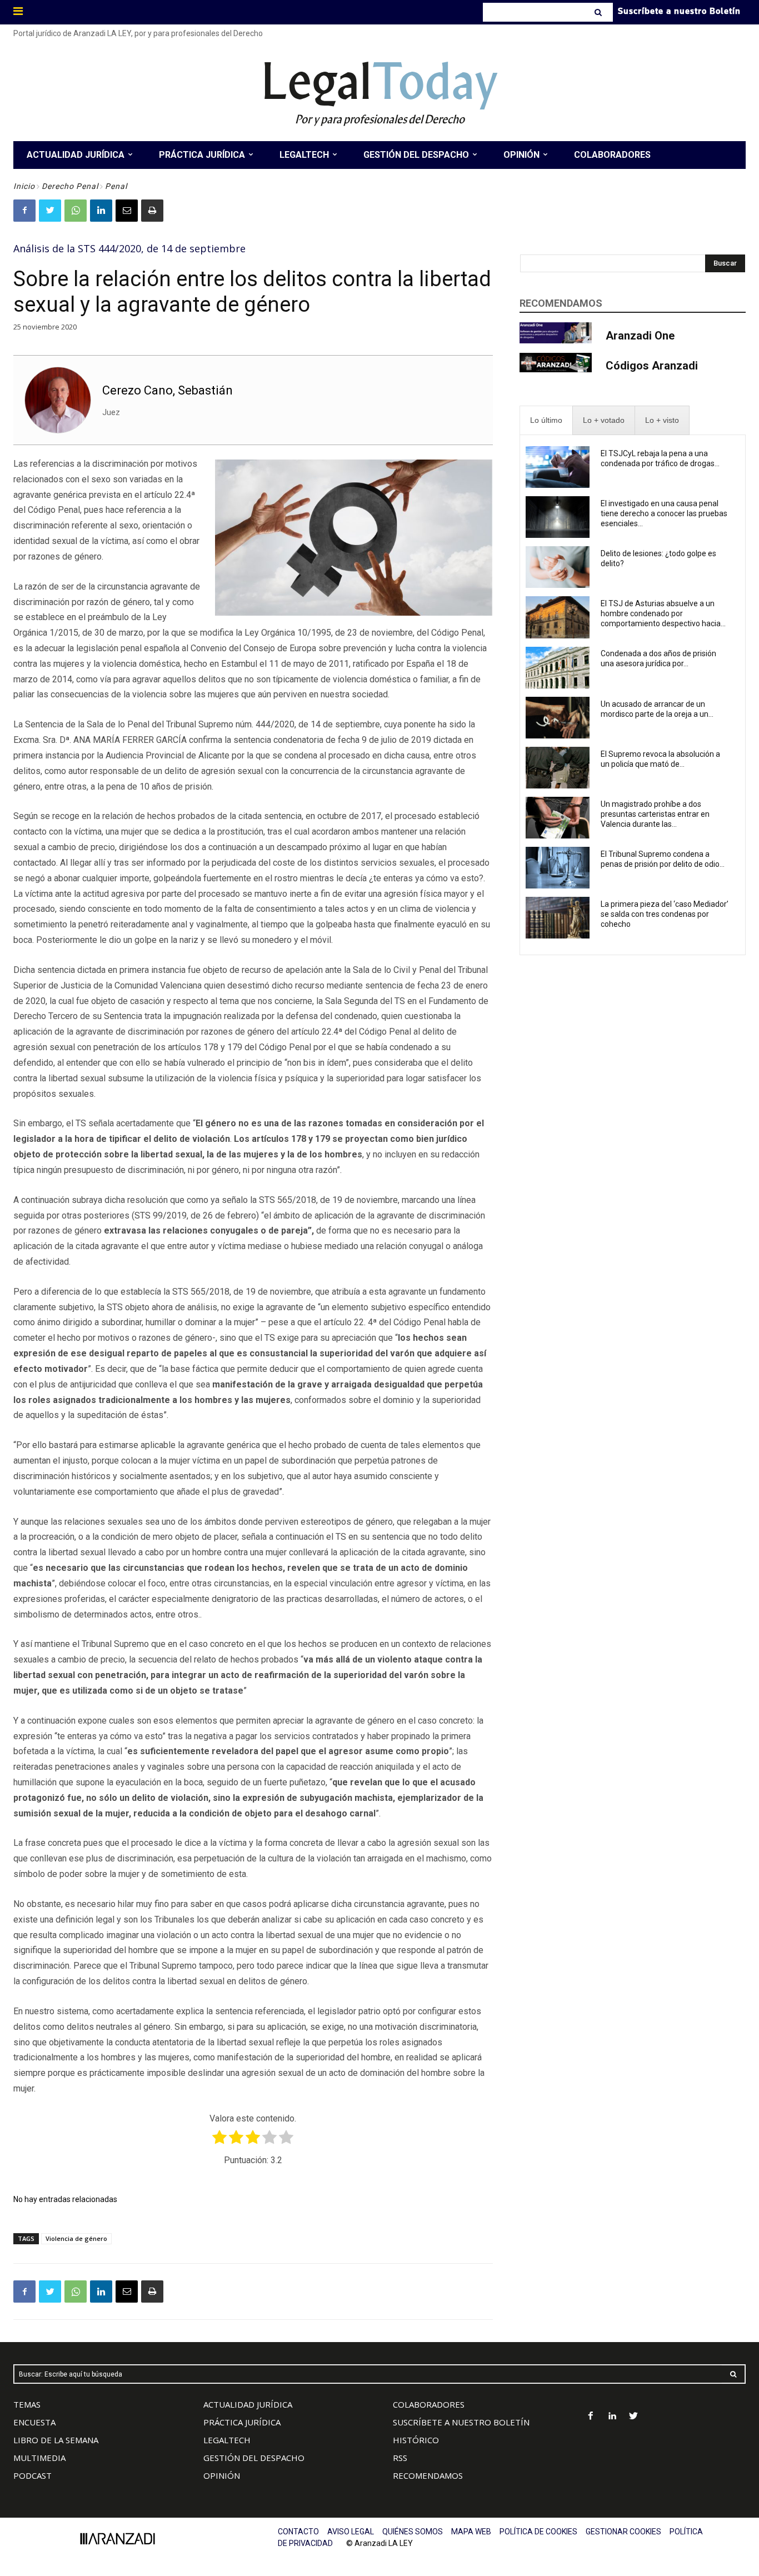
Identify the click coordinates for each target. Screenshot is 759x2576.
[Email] (127, 211)
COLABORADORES (429, 2404)
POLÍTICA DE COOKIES (538, 2532)
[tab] (546, 420)
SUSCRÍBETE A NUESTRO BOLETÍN (461, 2422)
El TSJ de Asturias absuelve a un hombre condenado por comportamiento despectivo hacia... (663, 613)
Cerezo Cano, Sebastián (168, 390)
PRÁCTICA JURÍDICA (242, 2422)
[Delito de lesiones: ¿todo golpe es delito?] (558, 567)
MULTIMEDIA (39, 2458)
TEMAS (27, 2404)
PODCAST (33, 2475)
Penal (116, 186)
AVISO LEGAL (351, 2532)
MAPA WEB (471, 2532)
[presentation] (546, 420)
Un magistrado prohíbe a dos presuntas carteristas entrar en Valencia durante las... (655, 814)
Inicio (24, 186)
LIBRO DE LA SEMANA (56, 2440)
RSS (400, 2458)
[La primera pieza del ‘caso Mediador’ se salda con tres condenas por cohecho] (558, 918)
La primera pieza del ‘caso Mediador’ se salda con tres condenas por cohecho (665, 914)
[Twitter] (50, 211)
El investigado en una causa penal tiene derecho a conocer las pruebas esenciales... (664, 513)
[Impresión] (152, 211)
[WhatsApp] (76, 211)
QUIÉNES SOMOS (413, 2532)
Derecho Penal (70, 186)
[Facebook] (24, 211)
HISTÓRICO (416, 2440)
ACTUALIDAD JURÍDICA (248, 2404)
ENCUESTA (34, 2422)
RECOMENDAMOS (428, 2475)
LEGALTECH (227, 2440)
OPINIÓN (222, 2475)
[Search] (599, 12)
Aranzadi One (640, 336)
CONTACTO (298, 2532)
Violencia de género (76, 2238)
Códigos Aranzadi (652, 366)
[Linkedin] (101, 211)
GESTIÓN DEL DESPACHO (254, 2458)
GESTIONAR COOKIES (623, 2532)
